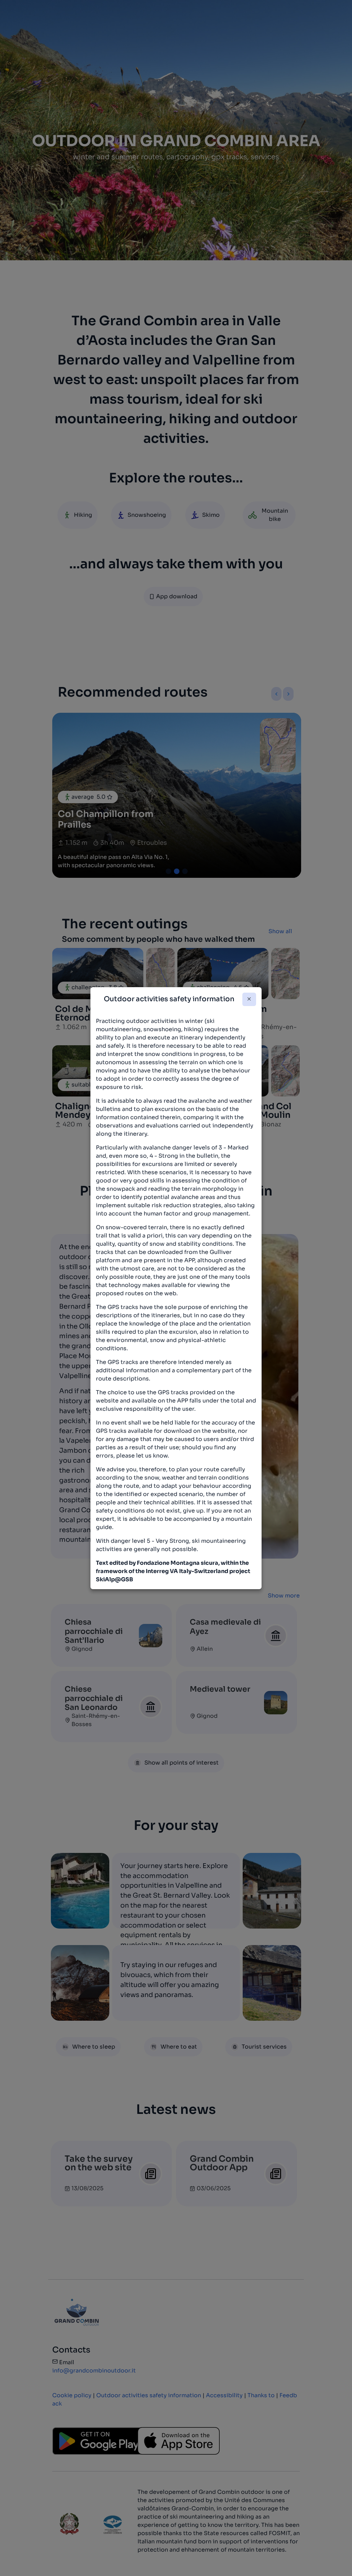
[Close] (249, 999)
